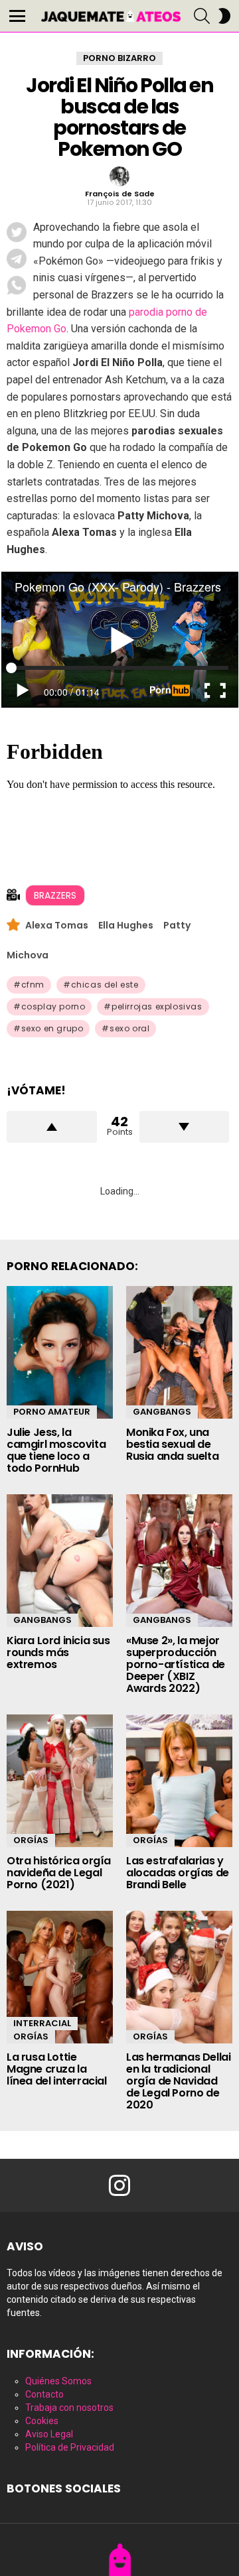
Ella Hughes (126, 925)
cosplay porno (53, 1006)
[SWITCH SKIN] (224, 16)
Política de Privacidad (70, 2447)
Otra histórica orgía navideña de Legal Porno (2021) (59, 1873)
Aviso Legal (49, 2434)
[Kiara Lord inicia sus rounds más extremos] (60, 1561)
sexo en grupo (52, 1028)
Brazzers (55, 895)
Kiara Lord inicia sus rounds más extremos (58, 1652)
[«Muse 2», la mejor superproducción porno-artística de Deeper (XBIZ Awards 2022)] (179, 1561)
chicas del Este (105, 985)
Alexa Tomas (57, 925)
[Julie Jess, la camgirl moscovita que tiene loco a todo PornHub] (60, 1352)
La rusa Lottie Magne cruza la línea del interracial (57, 2069)
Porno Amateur (52, 1412)
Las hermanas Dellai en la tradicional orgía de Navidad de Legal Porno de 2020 (178, 2081)
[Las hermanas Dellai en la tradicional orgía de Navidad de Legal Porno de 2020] (179, 1977)
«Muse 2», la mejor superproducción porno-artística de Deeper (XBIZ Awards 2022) (176, 1664)
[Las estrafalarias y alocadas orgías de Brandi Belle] (179, 1781)
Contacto (44, 2394)
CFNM (33, 985)
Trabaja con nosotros (69, 2408)
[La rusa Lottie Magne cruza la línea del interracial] (60, 1977)
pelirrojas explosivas (157, 1006)
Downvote (185, 1127)
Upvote (52, 1127)
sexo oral (129, 1028)
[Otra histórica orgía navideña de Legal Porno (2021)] (60, 1781)
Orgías (31, 1840)
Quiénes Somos (58, 2381)
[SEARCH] (202, 16)
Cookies (42, 2421)
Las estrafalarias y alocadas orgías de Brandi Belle (178, 1873)
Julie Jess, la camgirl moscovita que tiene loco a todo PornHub (56, 1450)
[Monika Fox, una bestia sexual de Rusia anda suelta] (179, 1352)
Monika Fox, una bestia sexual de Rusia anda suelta (172, 1444)
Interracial (42, 2023)
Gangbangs (162, 1412)
